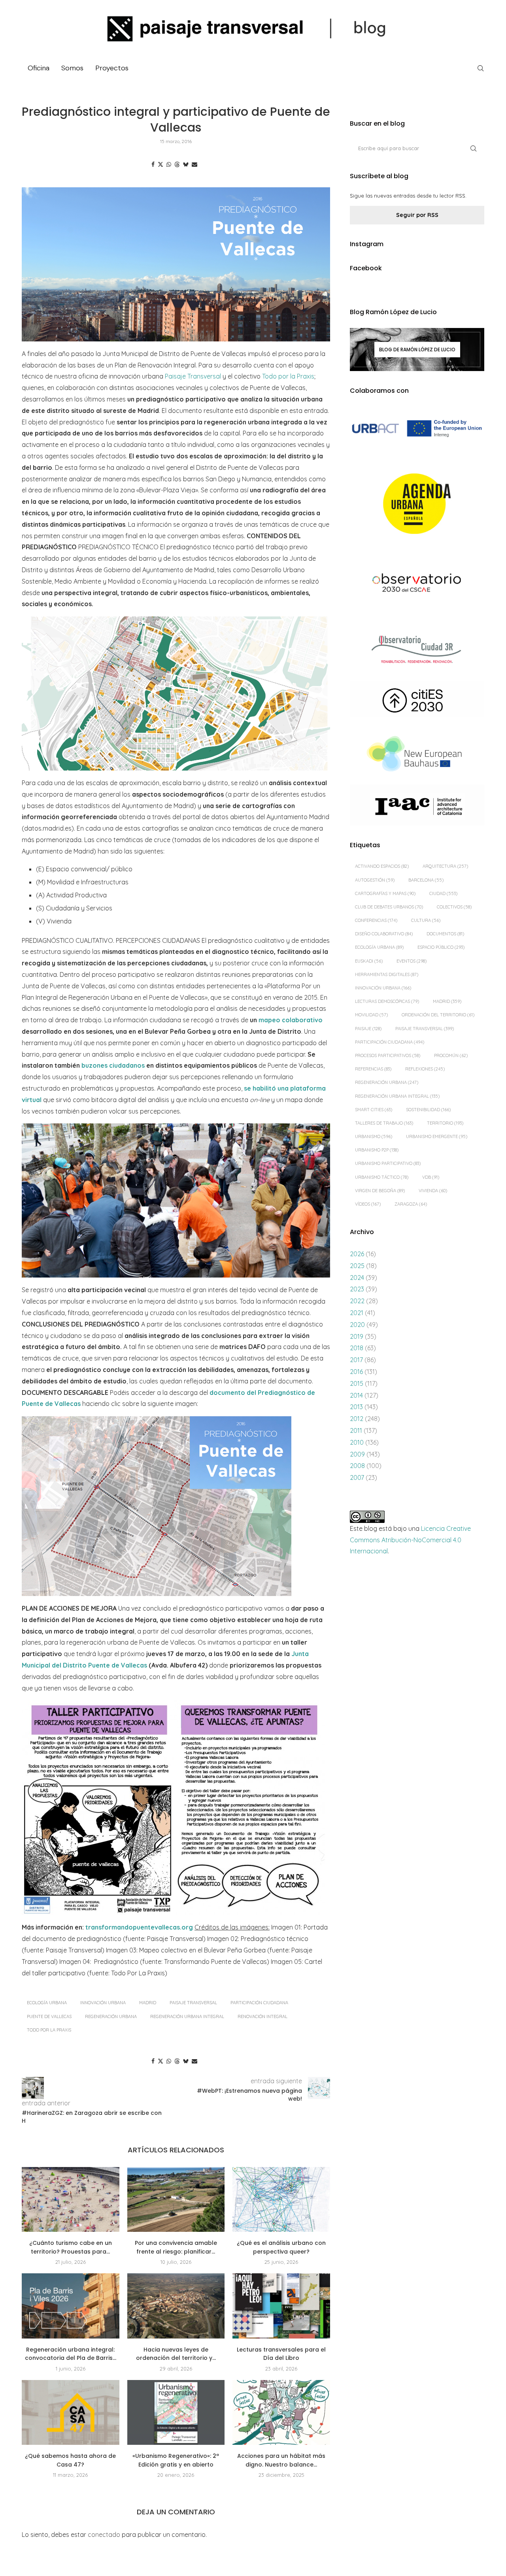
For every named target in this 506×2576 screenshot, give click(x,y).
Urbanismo (374, 1136)
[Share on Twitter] (160, 164)
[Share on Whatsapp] (169, 164)
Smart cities (374, 1110)
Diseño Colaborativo (384, 934)
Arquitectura (445, 866)
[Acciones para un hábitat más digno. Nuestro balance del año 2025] (281, 2412)
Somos (72, 68)
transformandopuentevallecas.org (139, 1927)
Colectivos (454, 907)
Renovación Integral (262, 2016)
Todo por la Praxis (288, 376)
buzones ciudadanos (113, 1065)
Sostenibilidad (428, 1110)
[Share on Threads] (177, 164)
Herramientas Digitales (387, 974)
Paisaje (368, 1029)
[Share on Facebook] (153, 164)
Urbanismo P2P (377, 1150)
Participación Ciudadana (259, 2003)
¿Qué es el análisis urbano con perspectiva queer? (281, 2247)
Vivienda (433, 1191)
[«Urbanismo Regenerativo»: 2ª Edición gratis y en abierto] (176, 2412)
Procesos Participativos (388, 1055)
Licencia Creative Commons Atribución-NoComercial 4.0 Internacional (410, 1540)
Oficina (39, 68)
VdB (431, 1177)
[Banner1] (417, 429)
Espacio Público (441, 947)
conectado (104, 2535)
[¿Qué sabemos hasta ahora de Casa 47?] (71, 2412)
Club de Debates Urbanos (389, 907)
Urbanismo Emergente (437, 1136)
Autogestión (375, 880)
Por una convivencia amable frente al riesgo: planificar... (176, 2247)
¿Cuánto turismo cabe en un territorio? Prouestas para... (71, 2247)
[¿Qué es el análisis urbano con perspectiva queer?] (281, 2199)
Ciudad (443, 893)
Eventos (412, 961)
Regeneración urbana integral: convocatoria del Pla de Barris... (71, 2354)
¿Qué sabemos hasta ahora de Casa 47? (70, 2460)
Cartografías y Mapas (385, 893)
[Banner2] (417, 504)
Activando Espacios (382, 866)
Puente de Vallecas (49, 2016)
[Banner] (417, 584)
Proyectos (112, 68)
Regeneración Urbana (111, 2016)
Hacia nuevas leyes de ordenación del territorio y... (176, 2354)
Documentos (445, 934)
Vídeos (368, 1204)
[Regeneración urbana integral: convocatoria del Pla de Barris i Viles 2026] (71, 2306)
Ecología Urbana (47, 2003)
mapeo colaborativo (291, 1020)
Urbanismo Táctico (382, 1177)
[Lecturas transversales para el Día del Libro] (281, 2306)
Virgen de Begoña (380, 1191)
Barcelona (426, 880)
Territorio (445, 1123)
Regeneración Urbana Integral (187, 2016)
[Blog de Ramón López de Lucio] (417, 349)
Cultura (426, 920)
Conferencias (376, 920)
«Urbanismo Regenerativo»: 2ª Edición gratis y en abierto (176, 2460)
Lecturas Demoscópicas (387, 1001)
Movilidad (371, 1015)
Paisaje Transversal (193, 376)
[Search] (480, 68)
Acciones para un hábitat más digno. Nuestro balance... (281, 2460)
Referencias (373, 1069)
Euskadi (369, 961)
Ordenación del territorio (438, 1015)
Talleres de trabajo (384, 1123)
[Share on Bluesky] (186, 164)
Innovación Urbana (103, 2003)
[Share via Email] (194, 164)
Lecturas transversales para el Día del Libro (281, 2354)
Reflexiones (425, 1069)
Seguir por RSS (417, 215)
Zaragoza (411, 1204)
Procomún (451, 1055)
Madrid (148, 2003)
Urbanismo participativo (388, 1163)
